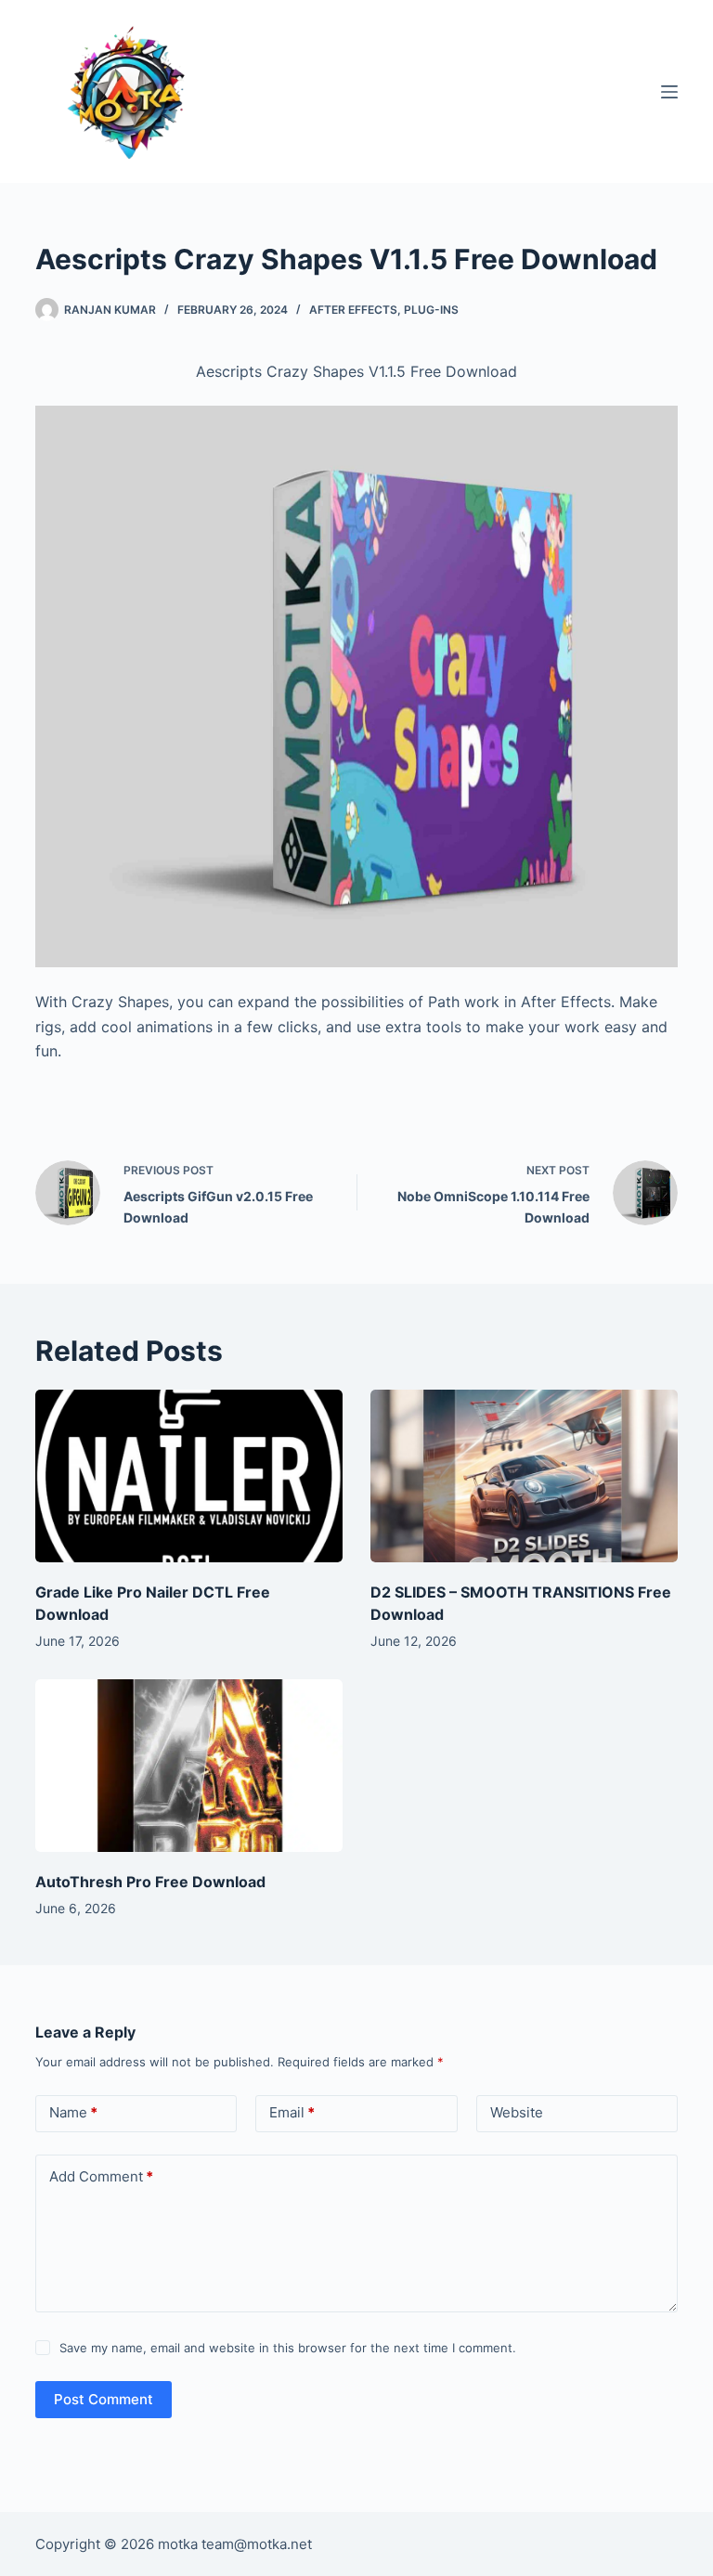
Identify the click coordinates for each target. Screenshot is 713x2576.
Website (517, 2112)
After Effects (353, 310)
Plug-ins (431, 310)
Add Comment (101, 2176)
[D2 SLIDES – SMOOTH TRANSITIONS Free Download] (524, 1476)
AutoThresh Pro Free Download (150, 1882)
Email (292, 2112)
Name (73, 2112)
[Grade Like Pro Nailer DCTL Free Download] (189, 1476)
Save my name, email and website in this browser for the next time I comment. (288, 2348)
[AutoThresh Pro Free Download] (189, 1766)
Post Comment (104, 2399)
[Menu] (669, 92)
